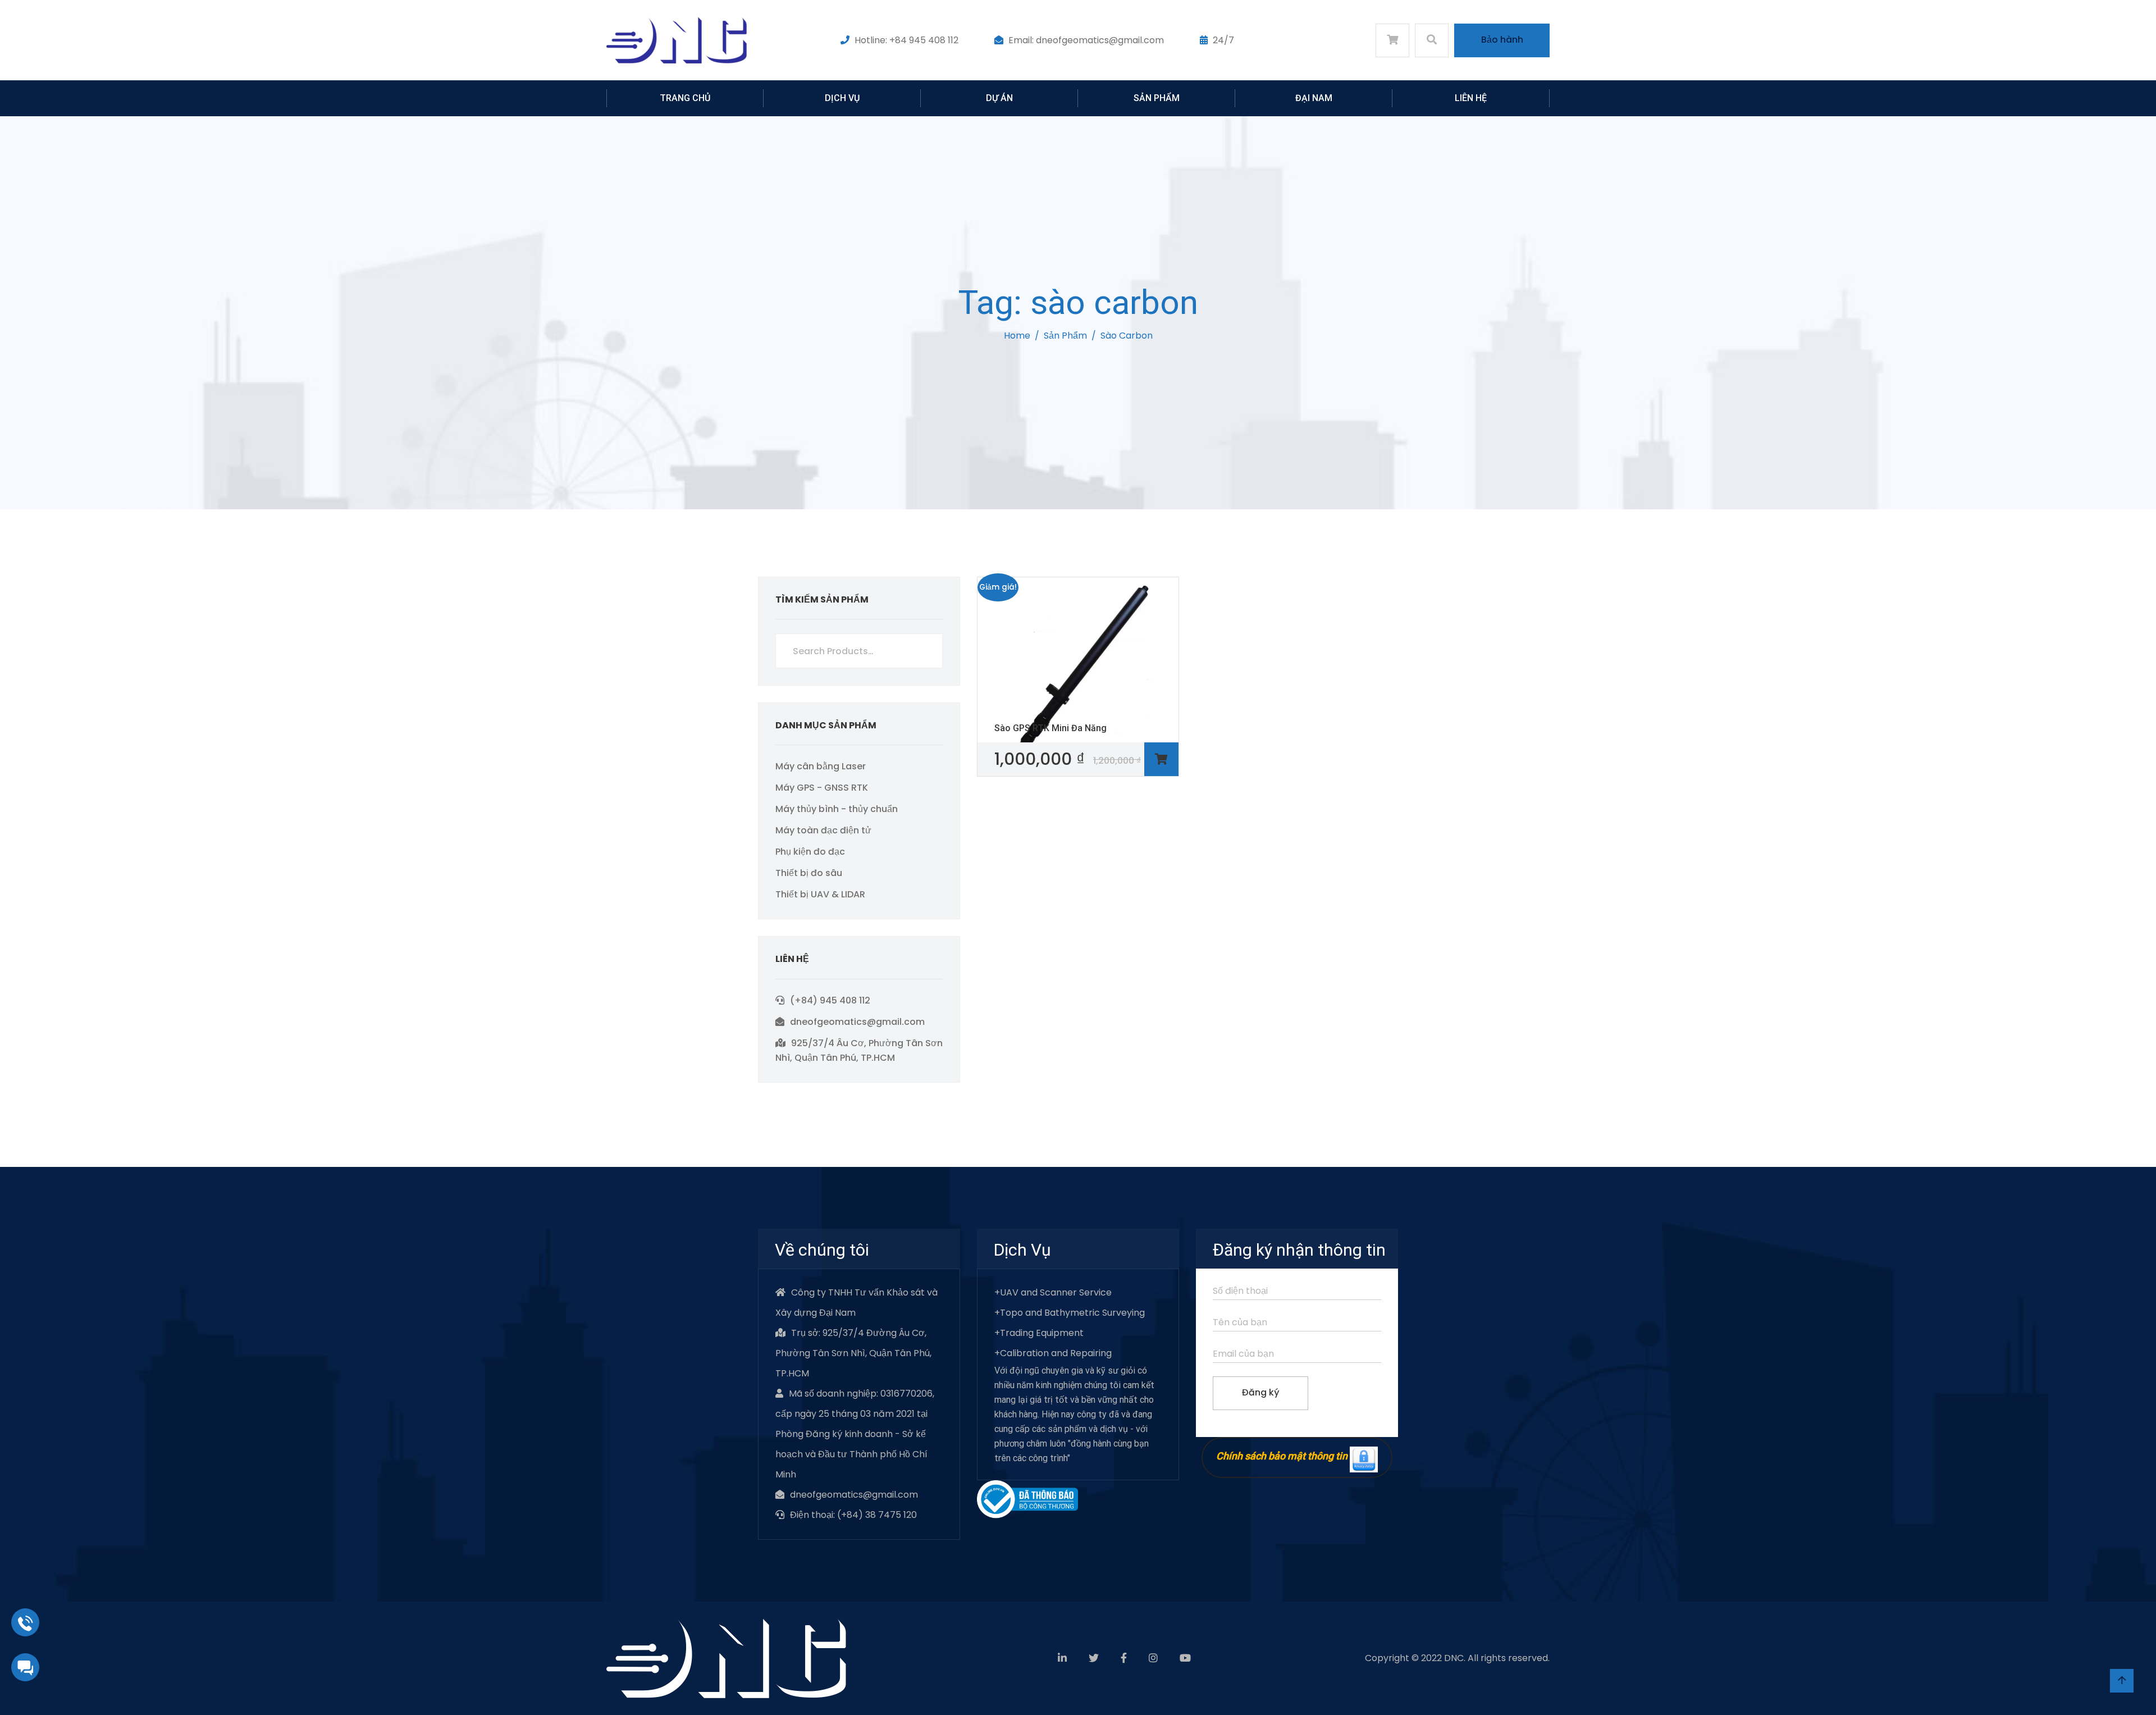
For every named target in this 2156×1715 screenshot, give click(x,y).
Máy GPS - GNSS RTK (822, 788)
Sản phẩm (1065, 336)
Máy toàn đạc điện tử (823, 830)
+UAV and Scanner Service (1053, 1292)
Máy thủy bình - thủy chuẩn (837, 809)
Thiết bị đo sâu (809, 873)
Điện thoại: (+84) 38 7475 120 (853, 1515)
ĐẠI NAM (1314, 98)
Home (1017, 336)
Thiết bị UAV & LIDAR (820, 894)
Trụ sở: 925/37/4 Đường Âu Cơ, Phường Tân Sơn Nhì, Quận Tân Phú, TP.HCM (853, 1353)
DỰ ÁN (999, 98)
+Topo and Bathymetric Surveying (1070, 1313)
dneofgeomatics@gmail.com (857, 1022)
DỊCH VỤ (842, 98)
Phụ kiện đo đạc (810, 852)
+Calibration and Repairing (1053, 1353)
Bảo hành (1502, 40)
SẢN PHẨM (1157, 98)
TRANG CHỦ (685, 98)
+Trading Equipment (1039, 1333)
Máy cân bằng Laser (821, 766)
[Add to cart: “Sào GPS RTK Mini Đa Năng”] (1161, 760)
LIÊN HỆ (1471, 98)
